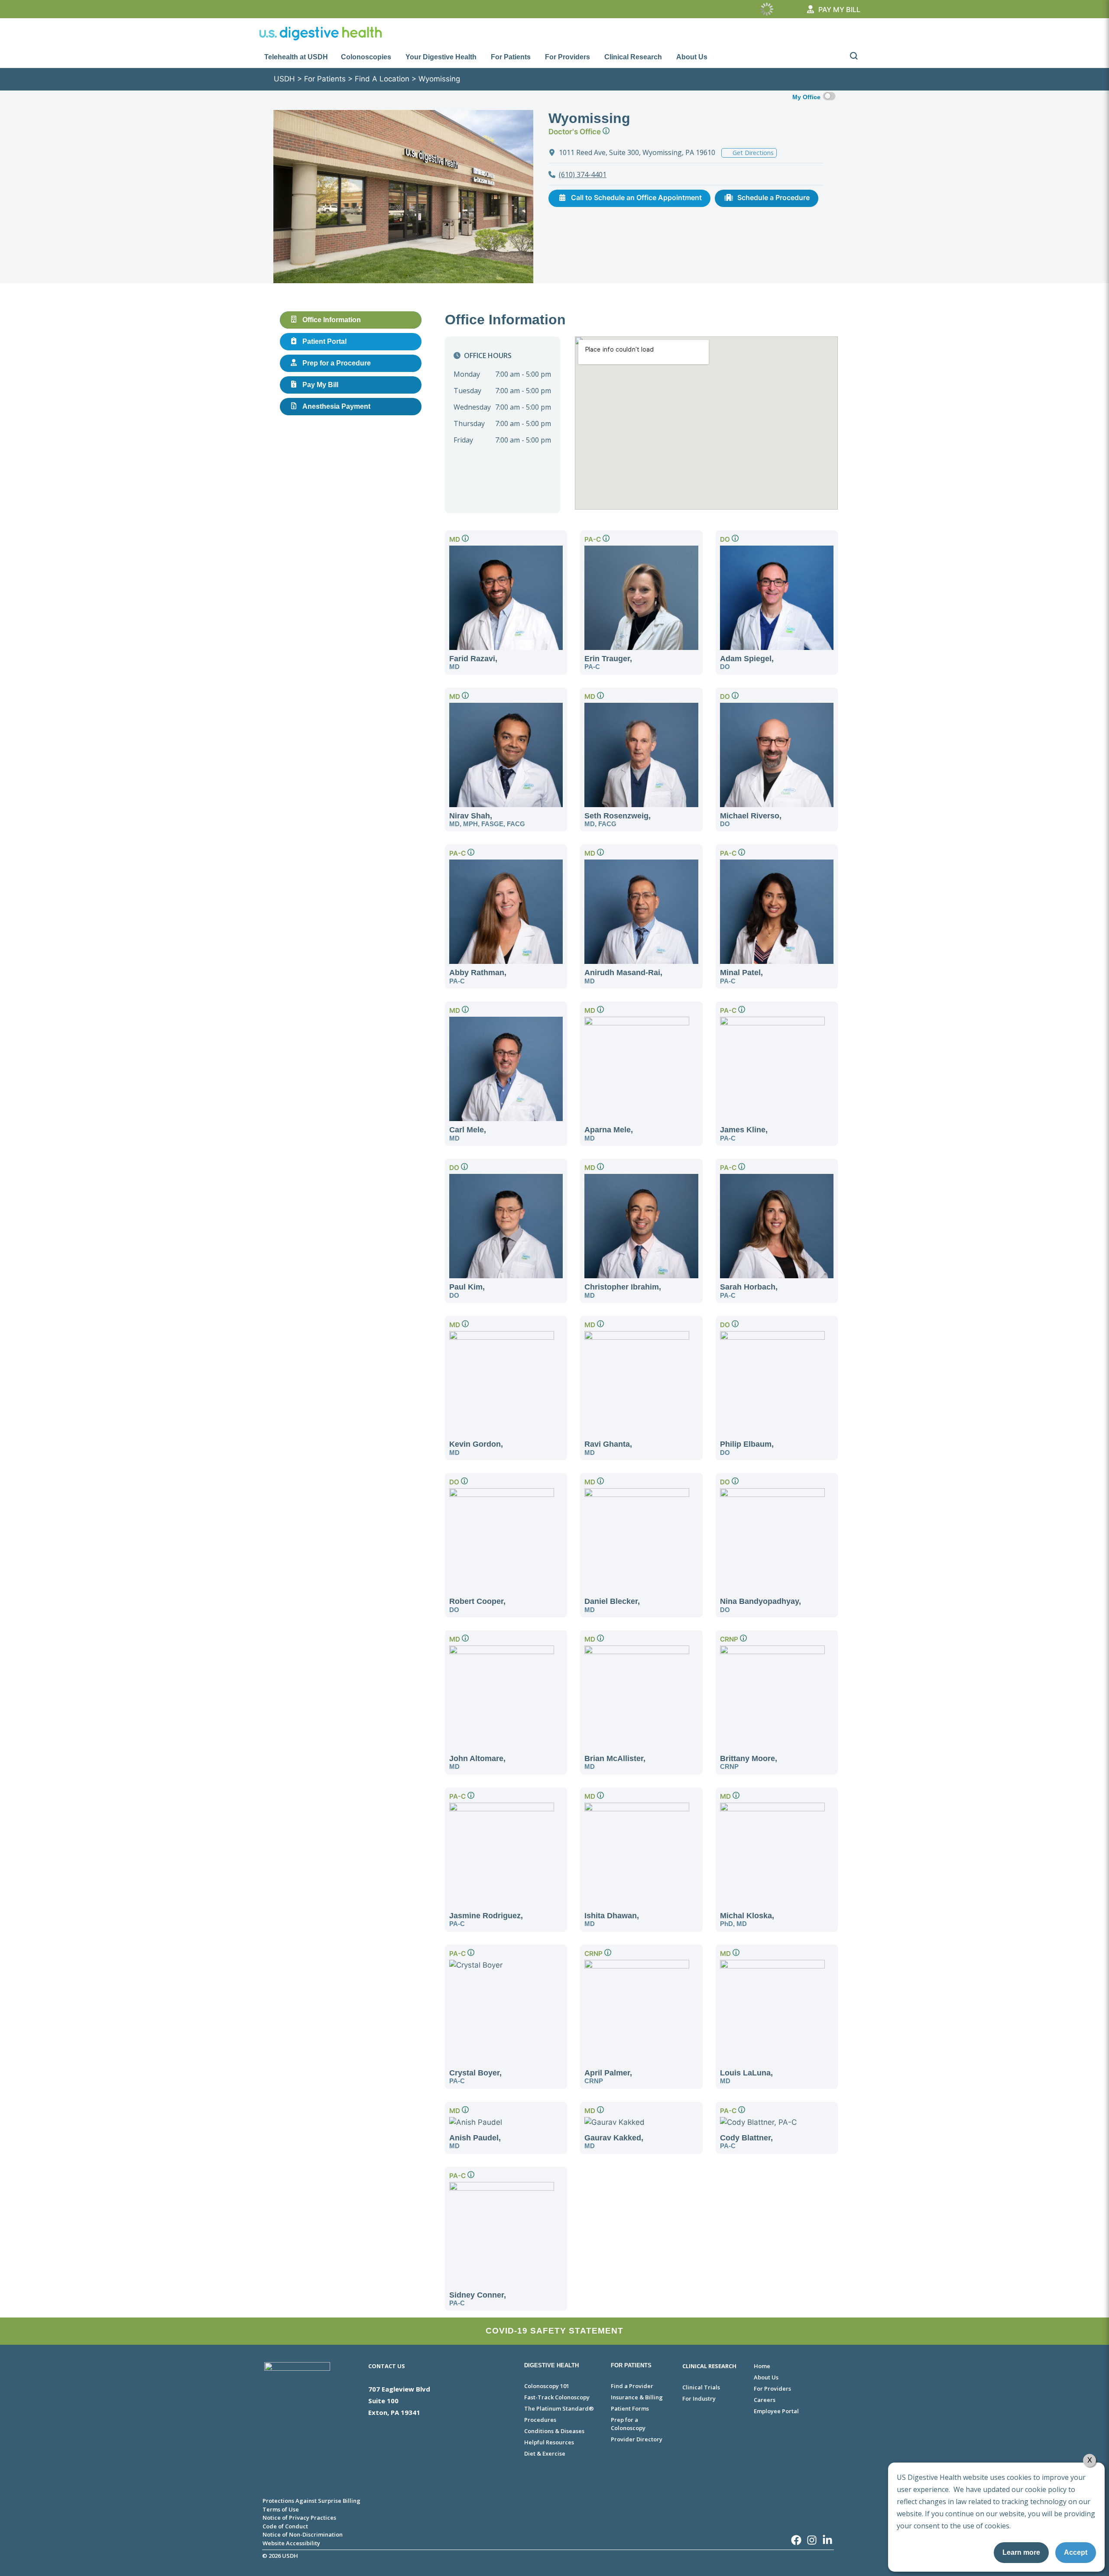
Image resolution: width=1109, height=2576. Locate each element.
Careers (765, 2400)
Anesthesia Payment (336, 406)
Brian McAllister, (615, 1762)
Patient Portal (324, 341)
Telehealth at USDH (296, 57)
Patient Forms (630, 2408)
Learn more (1021, 2552)
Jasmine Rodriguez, (486, 1919)
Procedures (540, 2420)
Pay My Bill (320, 385)
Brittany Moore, (749, 1762)
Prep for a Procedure (337, 363)
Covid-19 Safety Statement (554, 2331)
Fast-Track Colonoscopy (557, 2397)
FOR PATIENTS (631, 2365)
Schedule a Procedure (773, 197)
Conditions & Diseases (554, 2431)
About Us (692, 57)
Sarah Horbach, (749, 1291)
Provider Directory (637, 2439)
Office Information (332, 320)
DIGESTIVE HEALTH (551, 2365)
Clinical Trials (701, 2387)
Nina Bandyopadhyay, (760, 1605)
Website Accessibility (291, 2543)
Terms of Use (281, 2509)
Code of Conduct (285, 2526)
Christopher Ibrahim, (623, 1291)
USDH (284, 79)
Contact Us (387, 2366)
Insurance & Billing (637, 2397)
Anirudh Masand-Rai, (623, 976)
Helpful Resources (549, 2442)
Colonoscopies (366, 57)
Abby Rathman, (478, 976)
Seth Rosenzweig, (618, 819)
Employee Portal (776, 2411)
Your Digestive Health (441, 57)
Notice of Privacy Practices (299, 2518)
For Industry (699, 2398)
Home (762, 2366)
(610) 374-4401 (583, 175)
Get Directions (753, 153)
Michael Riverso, (751, 819)
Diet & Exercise (545, 2453)
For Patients (511, 57)
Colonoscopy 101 (547, 2386)
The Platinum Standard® (559, 2408)
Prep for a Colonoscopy (628, 2424)
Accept (1076, 2552)
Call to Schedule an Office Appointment (636, 197)
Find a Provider (632, 2386)
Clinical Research (633, 57)
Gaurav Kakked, (614, 2141)
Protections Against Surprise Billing (311, 2501)
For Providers (567, 57)
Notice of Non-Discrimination (303, 2534)
